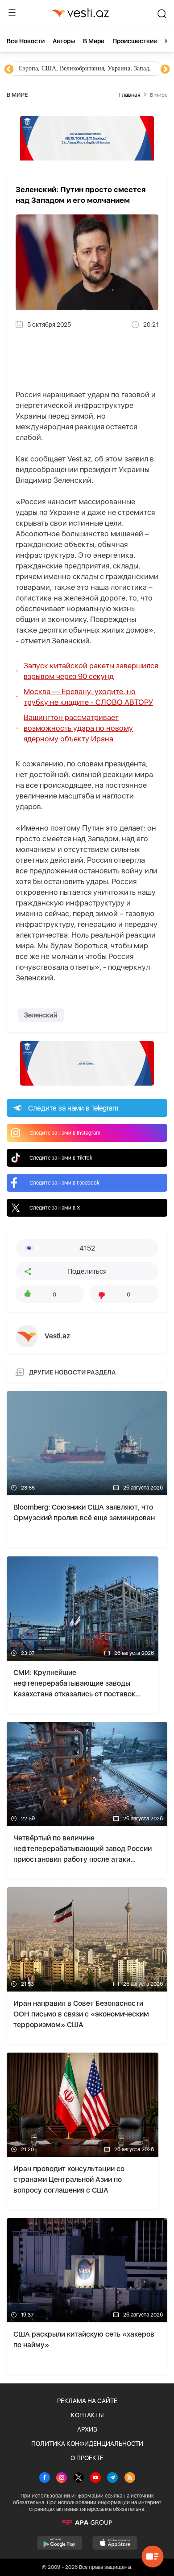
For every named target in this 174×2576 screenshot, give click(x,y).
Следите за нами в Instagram (65, 1133)
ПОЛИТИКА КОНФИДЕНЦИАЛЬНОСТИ (87, 2444)
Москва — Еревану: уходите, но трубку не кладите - (88, 697)
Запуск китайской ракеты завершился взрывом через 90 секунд (91, 671)
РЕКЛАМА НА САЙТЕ (87, 2401)
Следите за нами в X (55, 1208)
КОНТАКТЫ (87, 2415)
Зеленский (41, 1015)
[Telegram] (112, 2478)
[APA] (87, 2523)
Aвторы (64, 41)
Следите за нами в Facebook (64, 1183)
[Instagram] (62, 2478)
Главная (130, 95)
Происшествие (135, 41)
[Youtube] (95, 2478)
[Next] (165, 70)
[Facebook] (45, 2478)
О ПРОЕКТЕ (87, 2458)
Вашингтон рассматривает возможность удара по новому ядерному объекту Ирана (78, 728)
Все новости (26, 41)
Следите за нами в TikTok (61, 1158)
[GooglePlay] (60, 2543)
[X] (79, 2478)
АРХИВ (87, 2429)
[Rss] (130, 2478)
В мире (94, 41)
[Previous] (9, 70)
